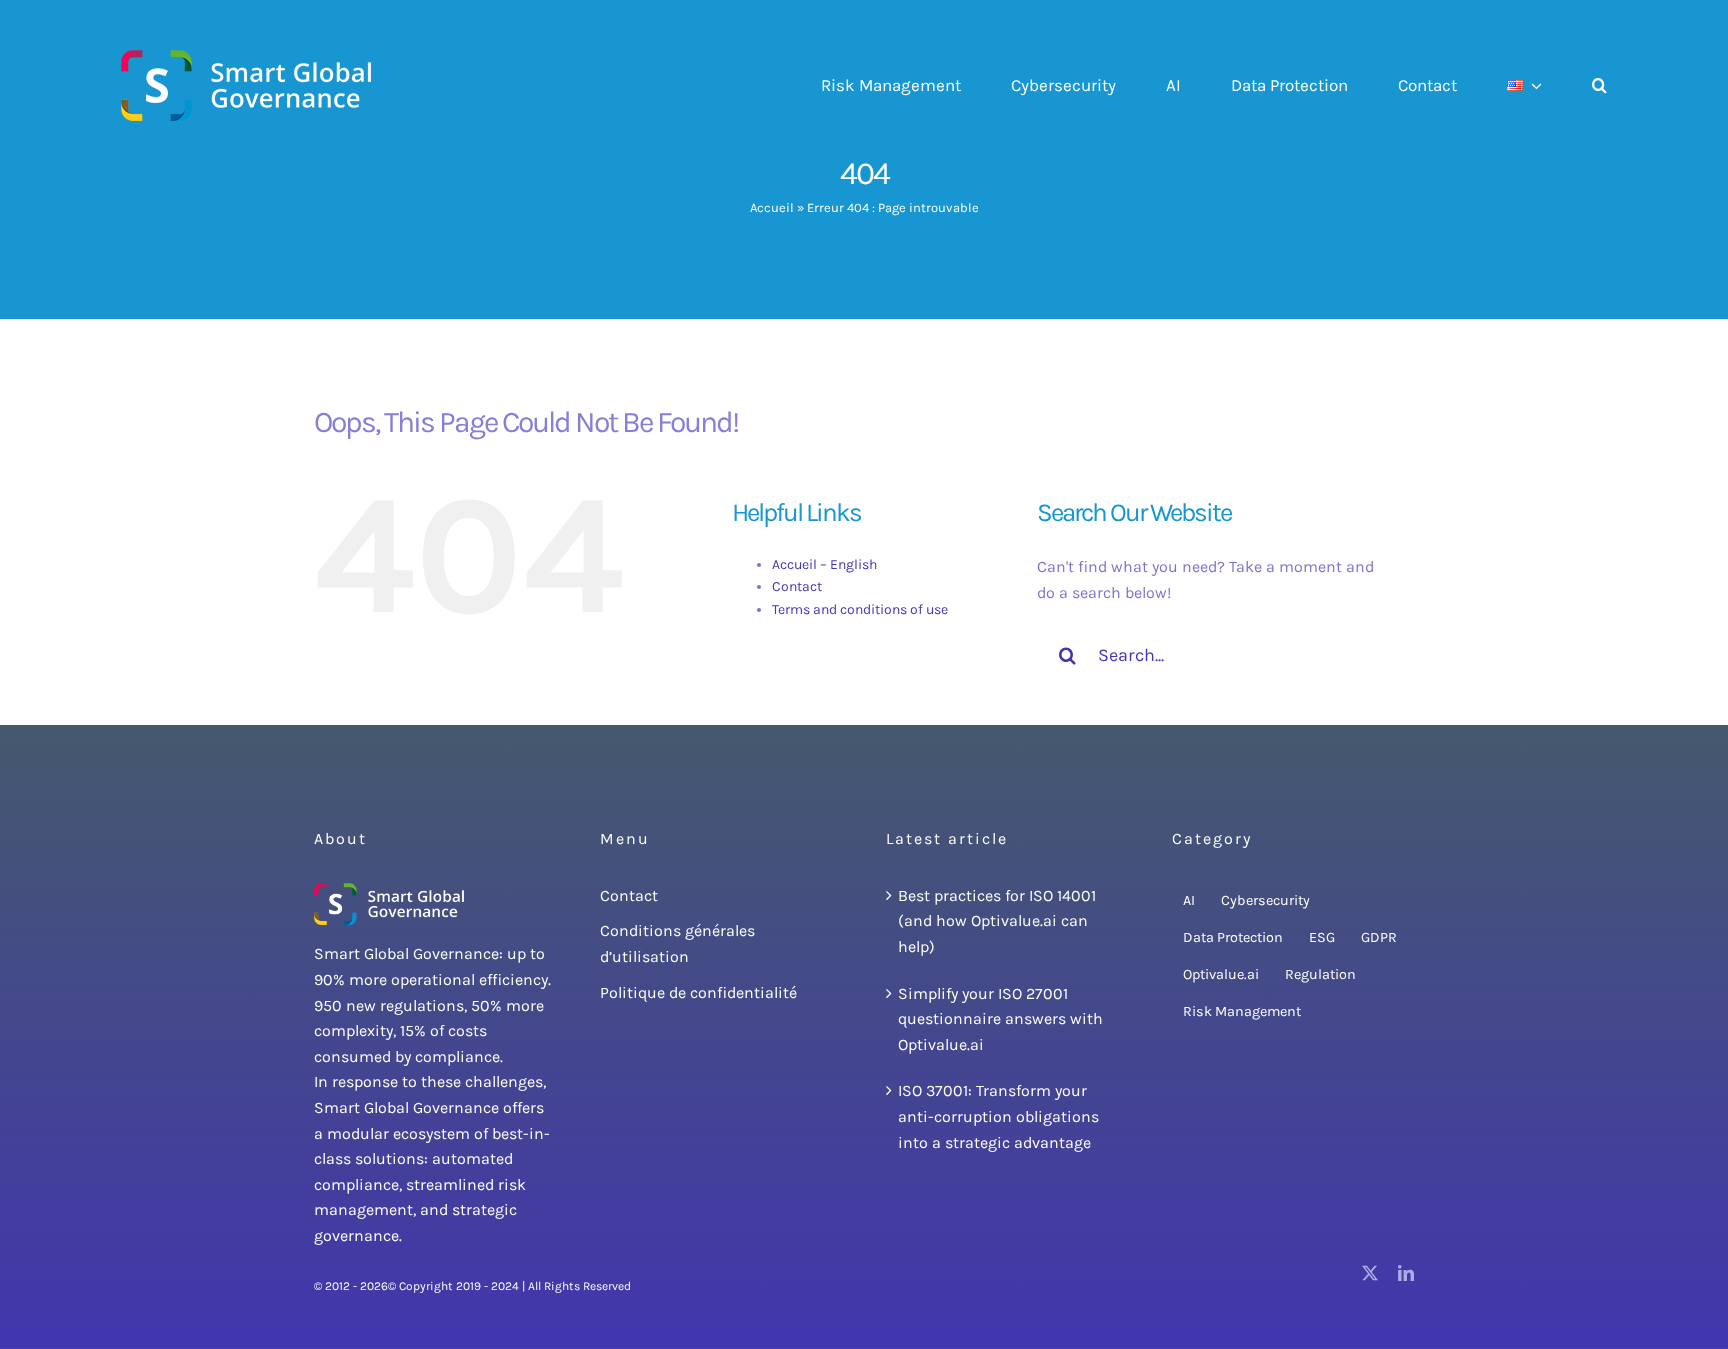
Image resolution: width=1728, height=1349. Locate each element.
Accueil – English (824, 564)
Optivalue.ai (1221, 974)
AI (1189, 900)
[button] (1599, 86)
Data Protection (1233, 937)
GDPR (1379, 937)
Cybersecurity (1265, 900)
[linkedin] (1406, 1273)
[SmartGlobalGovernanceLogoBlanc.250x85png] (389, 890)
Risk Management (1242, 1011)
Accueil (772, 207)
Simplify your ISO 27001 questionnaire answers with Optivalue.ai (1000, 1019)
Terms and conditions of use (860, 609)
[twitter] (1370, 1273)
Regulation (1320, 974)
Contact (797, 586)
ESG (1322, 937)
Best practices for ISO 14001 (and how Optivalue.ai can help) (997, 921)
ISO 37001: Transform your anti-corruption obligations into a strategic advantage (998, 1116)
